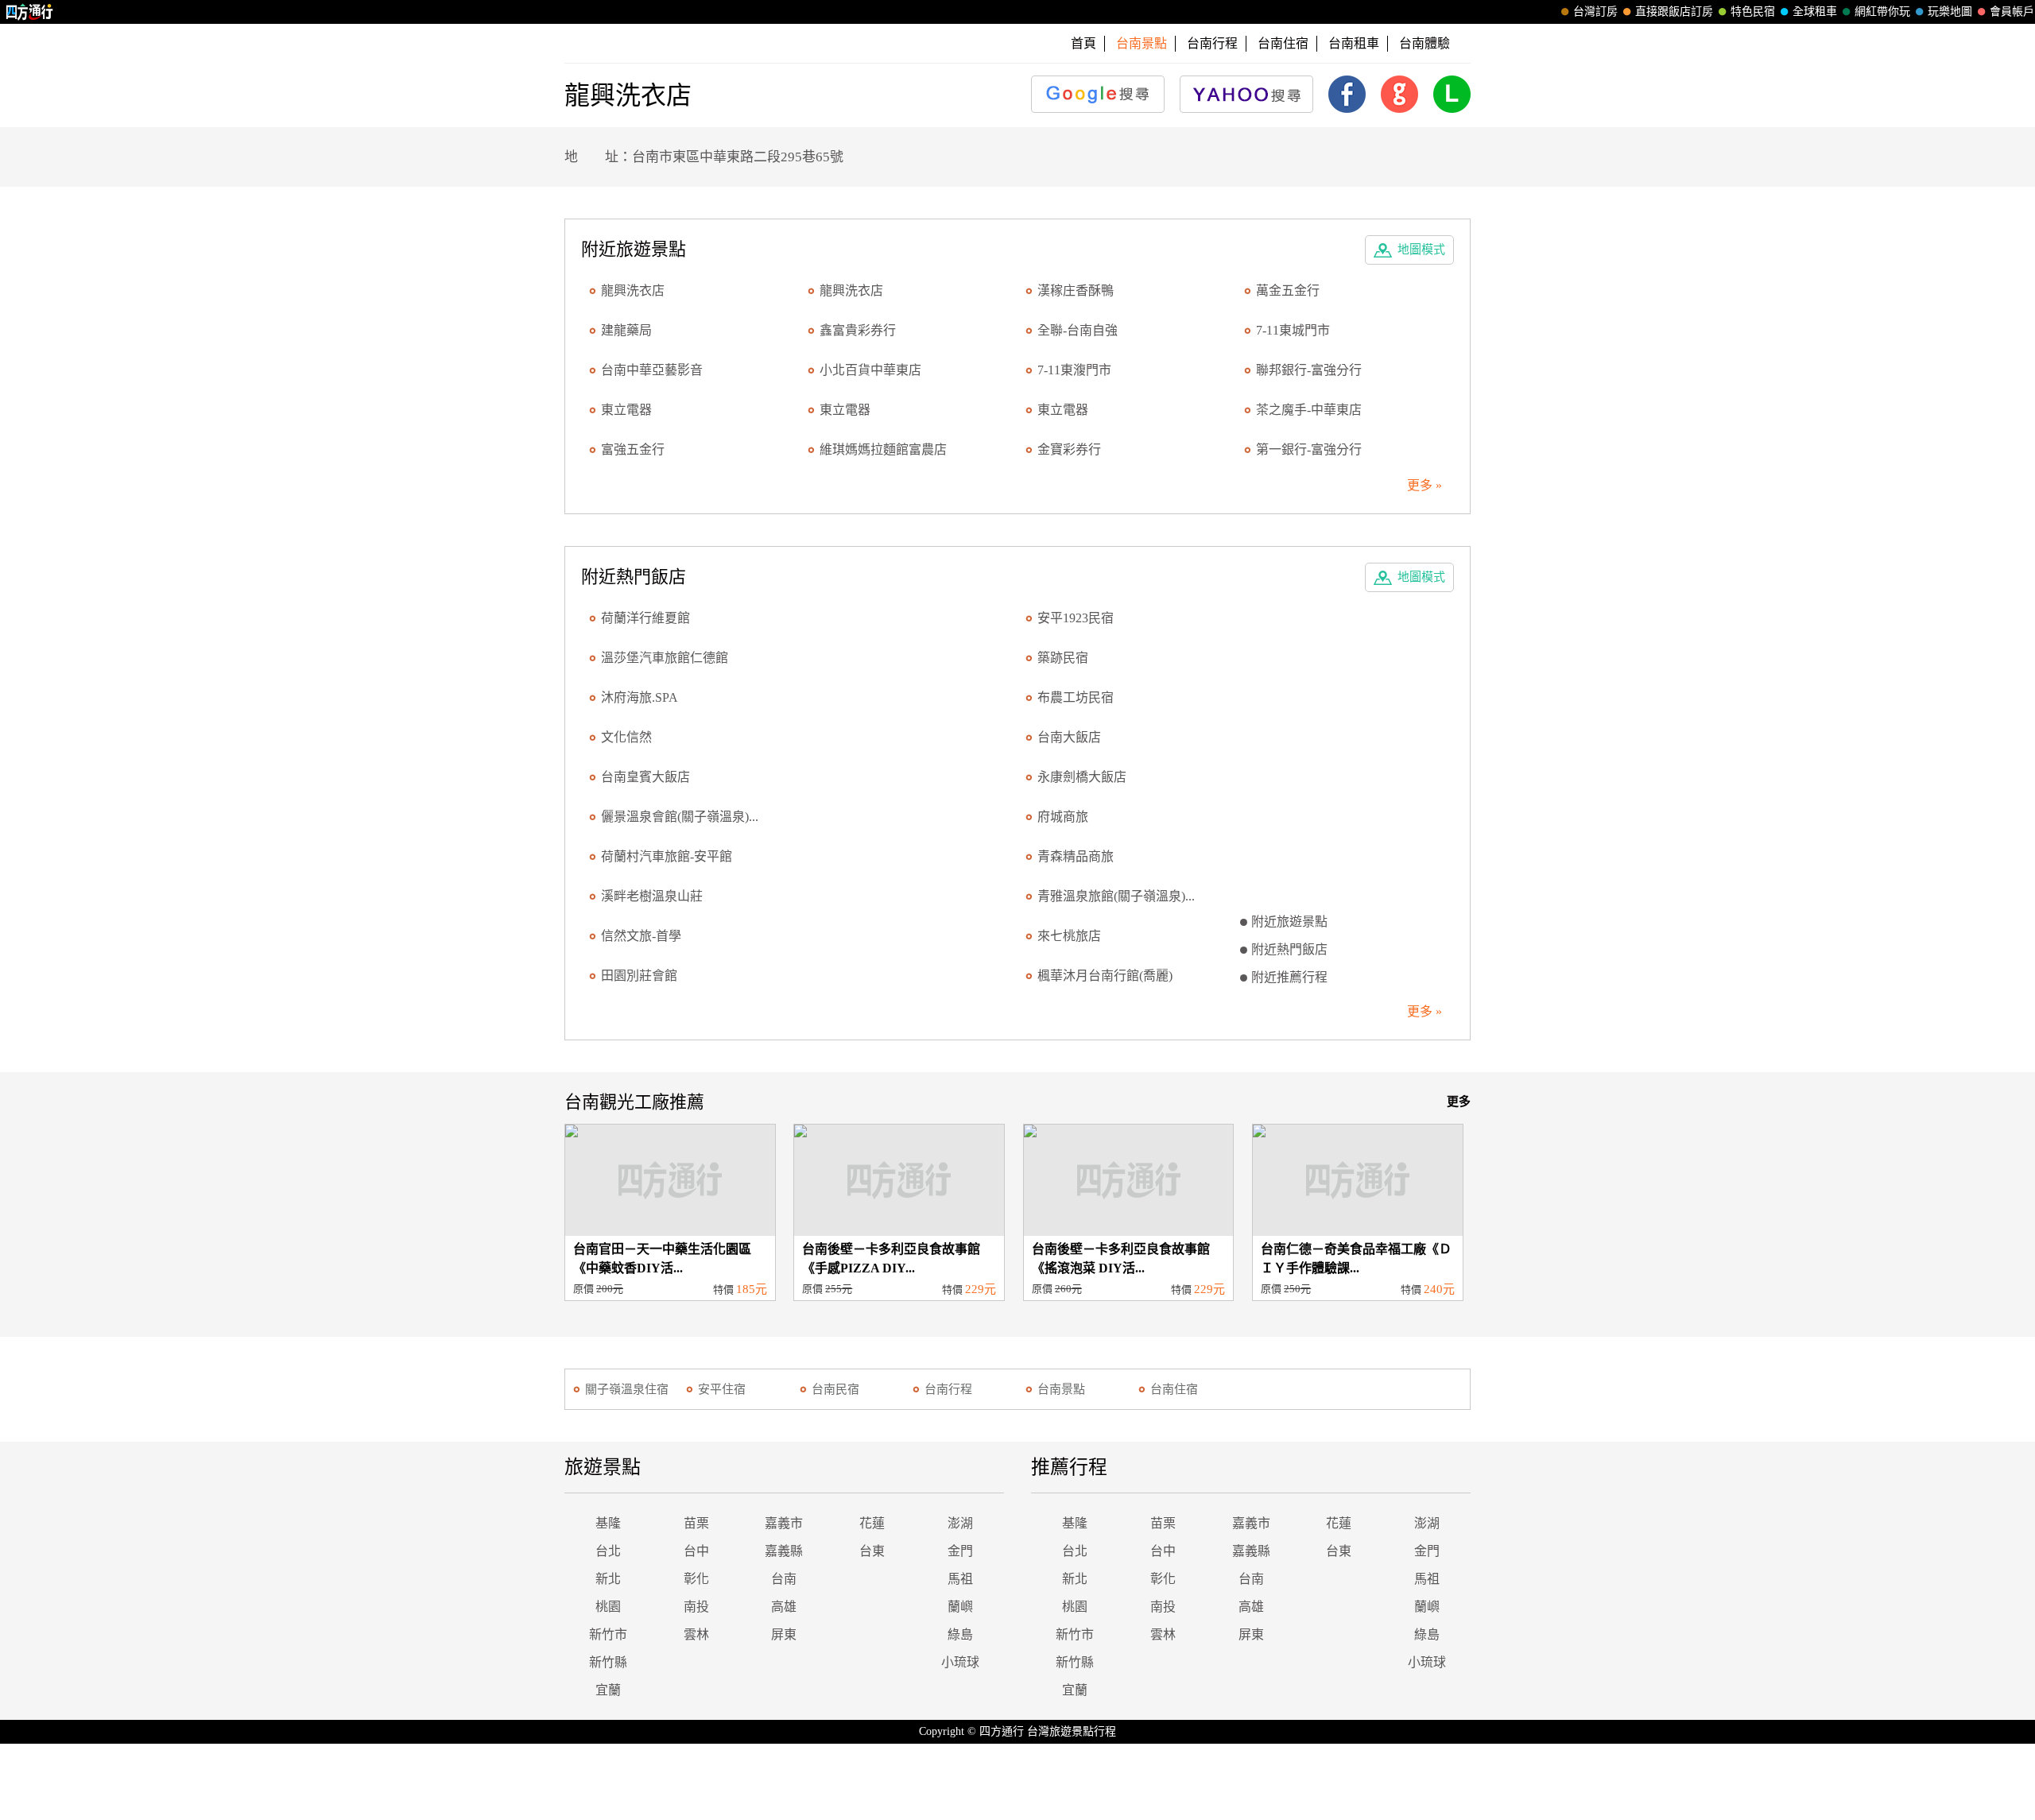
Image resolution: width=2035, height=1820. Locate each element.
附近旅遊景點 (1289, 922)
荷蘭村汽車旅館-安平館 (667, 856)
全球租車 (1815, 12)
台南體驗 (1424, 43)
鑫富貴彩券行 (858, 330)
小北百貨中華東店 (870, 370)
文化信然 (626, 737)
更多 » (1424, 485)
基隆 (608, 1523)
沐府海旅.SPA (640, 697)
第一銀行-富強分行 (1309, 449)
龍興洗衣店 (633, 290)
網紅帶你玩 (1882, 12)
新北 (608, 1579)
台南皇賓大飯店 (645, 777)
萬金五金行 (1288, 290)
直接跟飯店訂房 (1674, 12)
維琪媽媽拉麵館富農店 (883, 449)
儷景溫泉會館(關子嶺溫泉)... (680, 817)
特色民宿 (1753, 12)
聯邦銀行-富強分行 (1309, 370)
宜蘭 (608, 1690)
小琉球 (960, 1662)
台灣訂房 (1595, 12)
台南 (784, 1579)
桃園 (608, 1607)
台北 (608, 1551)
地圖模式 (1421, 250)
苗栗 (696, 1523)
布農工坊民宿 (1076, 697)
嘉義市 (784, 1523)
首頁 (1083, 43)
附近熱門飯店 (1289, 949)
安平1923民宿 (1076, 618)
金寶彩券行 (1069, 449)
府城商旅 (1063, 817)
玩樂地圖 (1950, 12)
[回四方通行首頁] (30, 12)
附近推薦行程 (1289, 977)
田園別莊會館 (639, 976)
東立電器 (626, 410)
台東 (872, 1551)
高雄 (784, 1607)
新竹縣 (608, 1662)
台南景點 (1061, 1389)
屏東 (784, 1634)
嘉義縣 (784, 1551)
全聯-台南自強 (1078, 330)
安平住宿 (722, 1389)
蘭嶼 (960, 1607)
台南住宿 (1283, 43)
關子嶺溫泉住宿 (627, 1389)
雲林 (696, 1634)
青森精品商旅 (1076, 856)
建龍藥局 (626, 330)
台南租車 (1354, 43)
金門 (960, 1551)
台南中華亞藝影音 (652, 370)
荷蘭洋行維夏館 (645, 618)
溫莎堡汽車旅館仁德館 (665, 658)
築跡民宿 (1063, 658)
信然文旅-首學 (641, 936)
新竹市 (608, 1634)
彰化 (696, 1579)
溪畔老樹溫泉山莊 (652, 896)
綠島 (960, 1634)
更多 (1459, 1102)
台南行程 (1212, 43)
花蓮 (872, 1523)
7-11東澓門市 (1074, 370)
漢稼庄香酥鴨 (1076, 290)
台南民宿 (835, 1389)
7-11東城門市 (1293, 330)
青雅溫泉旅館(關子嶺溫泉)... (1116, 896)
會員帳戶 (2012, 12)
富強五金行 (633, 449)
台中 (696, 1551)
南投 (696, 1607)
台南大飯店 (1069, 737)
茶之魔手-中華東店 (1309, 410)
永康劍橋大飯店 (1082, 777)
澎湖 (960, 1523)
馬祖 (960, 1579)
